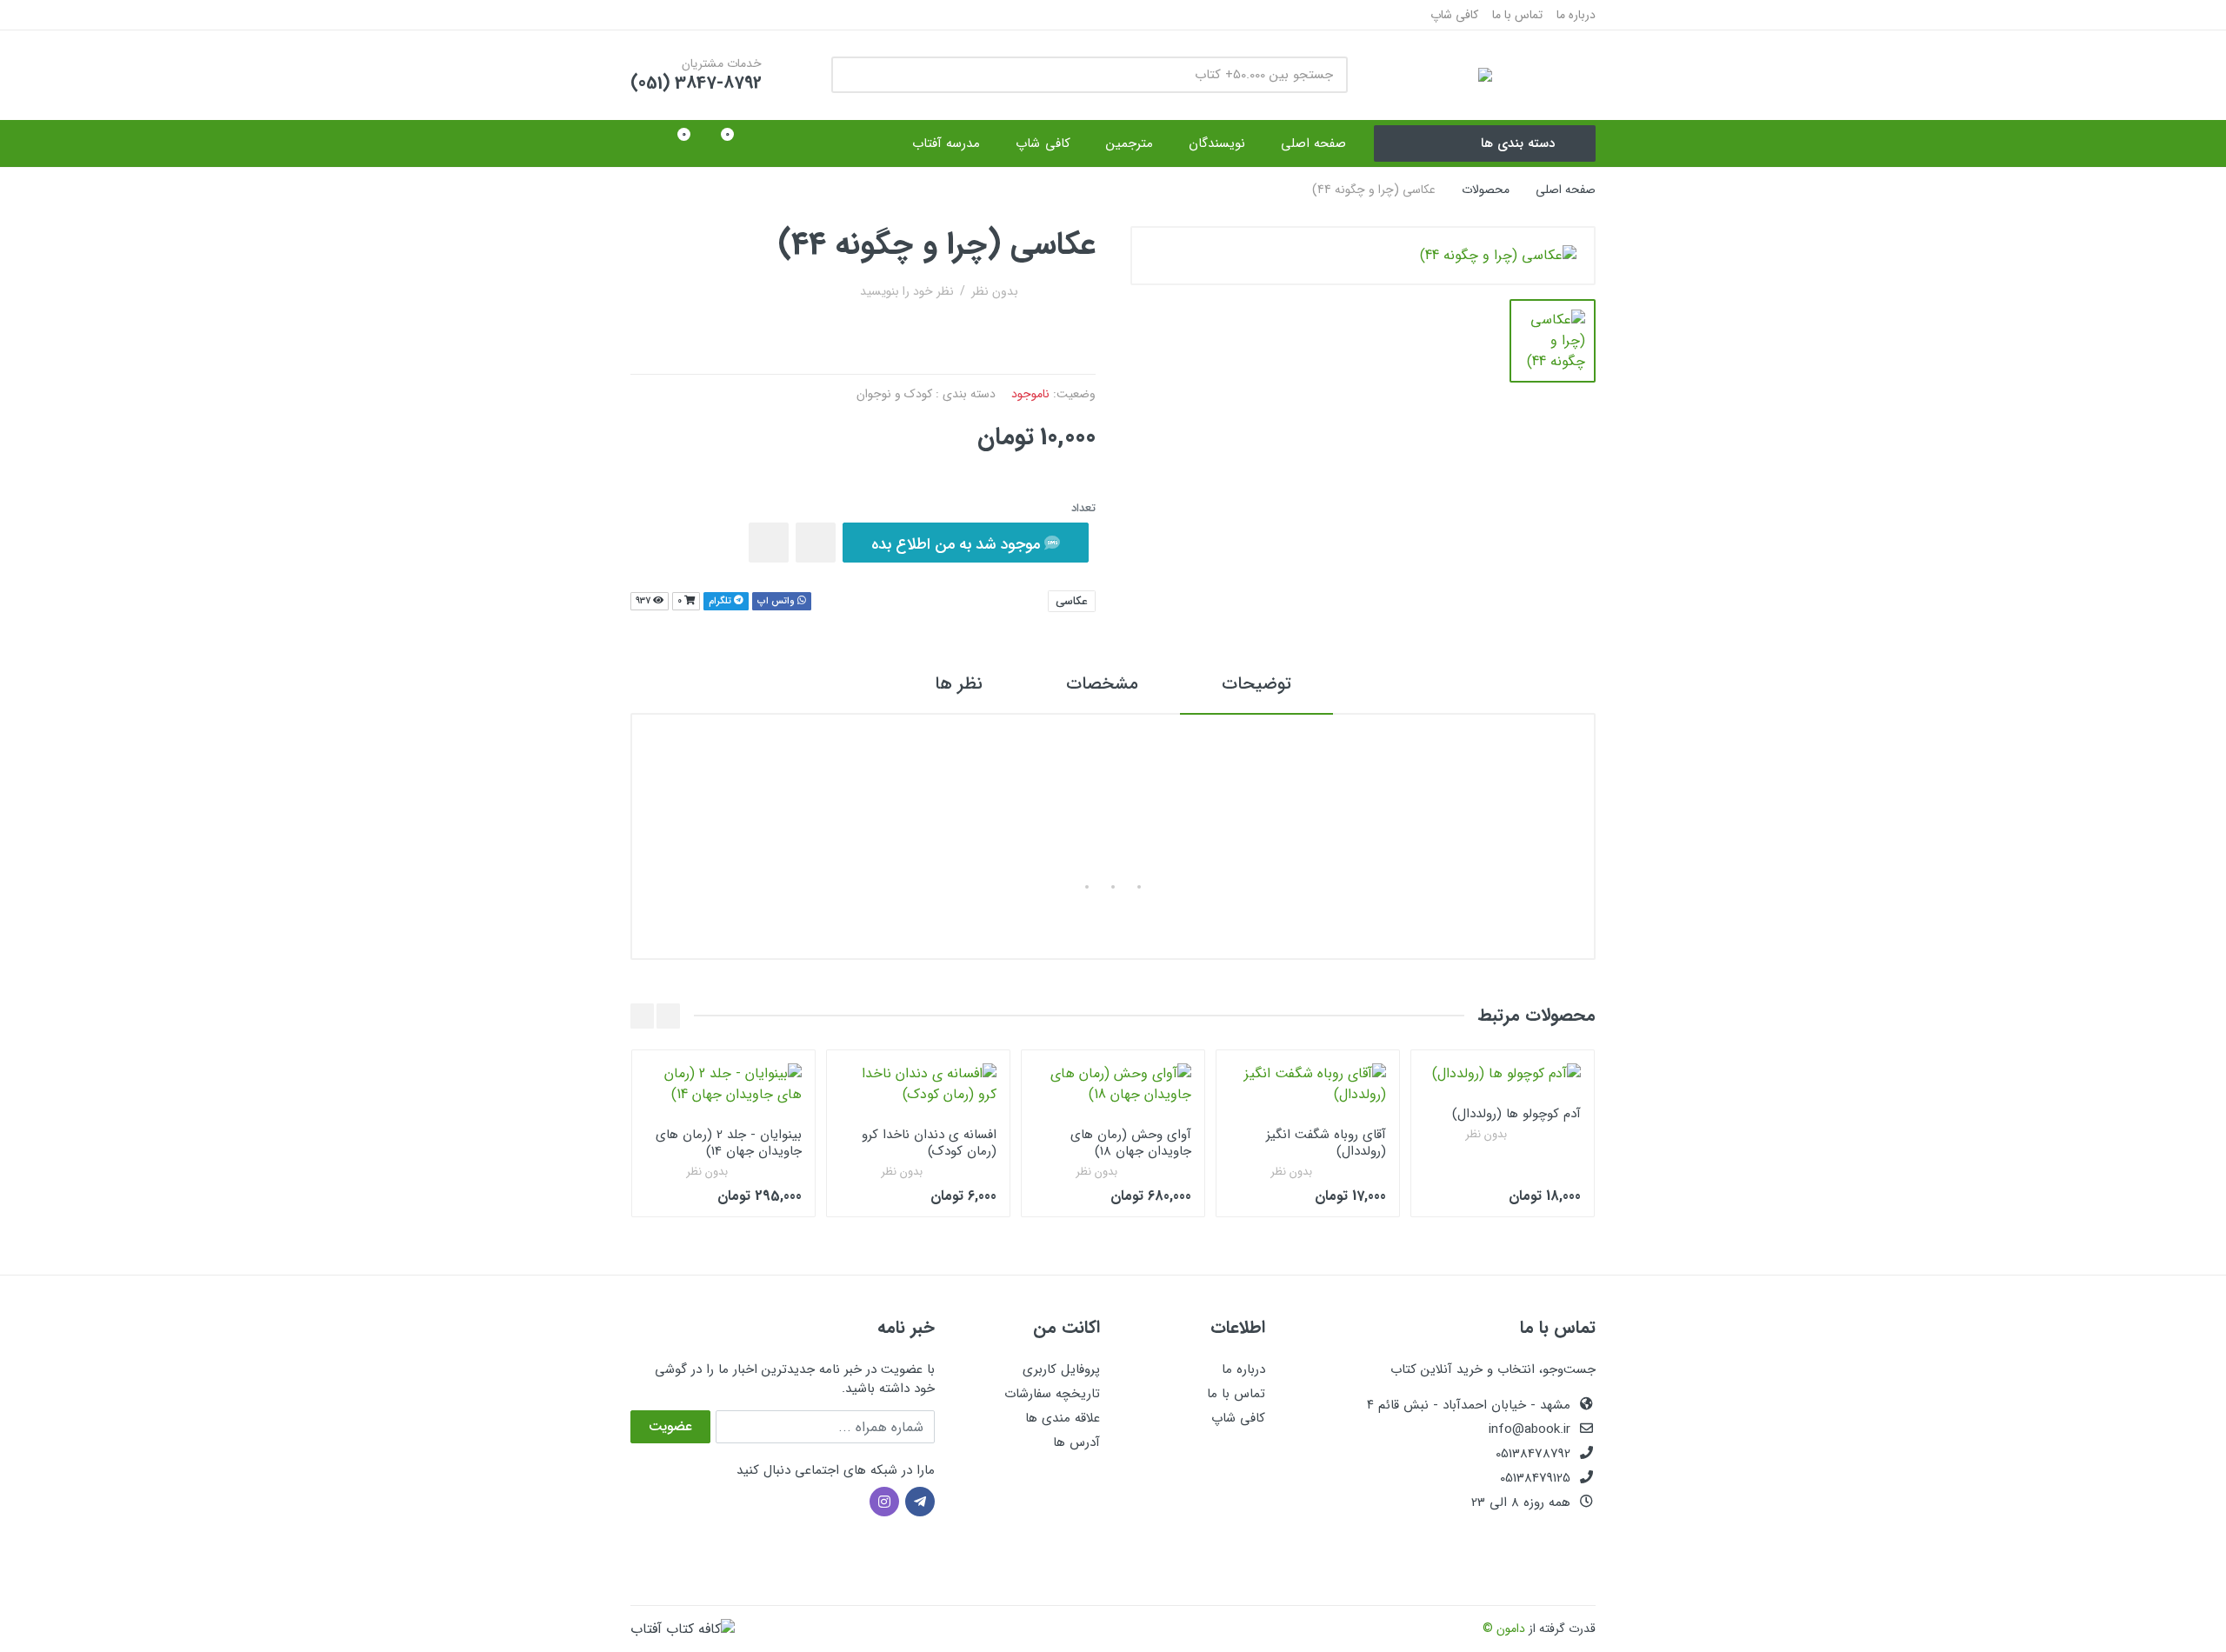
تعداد (1083, 509)
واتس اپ (777, 601)
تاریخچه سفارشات (1052, 1394)
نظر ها (959, 684)
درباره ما (1576, 15)
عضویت (670, 1426)
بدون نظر (995, 291)
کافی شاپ (1454, 15)
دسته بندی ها (1518, 143)
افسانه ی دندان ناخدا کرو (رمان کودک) (929, 1143)
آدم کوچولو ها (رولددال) (1516, 1114)
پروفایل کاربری (1061, 1369)
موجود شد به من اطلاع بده (958, 544)
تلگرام (721, 601)
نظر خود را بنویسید (907, 291)
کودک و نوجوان (894, 394)
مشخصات (1102, 684)
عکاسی (1072, 601)
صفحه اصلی (1566, 190)
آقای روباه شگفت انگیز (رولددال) (1326, 1143)
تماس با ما (1517, 15)
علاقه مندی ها (1063, 1418)
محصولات (1486, 190)
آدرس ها (1076, 1442)
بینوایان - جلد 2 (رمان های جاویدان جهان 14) (729, 1143)
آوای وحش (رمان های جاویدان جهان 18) (1131, 1143)
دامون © (1504, 1629)
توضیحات (1256, 684)
